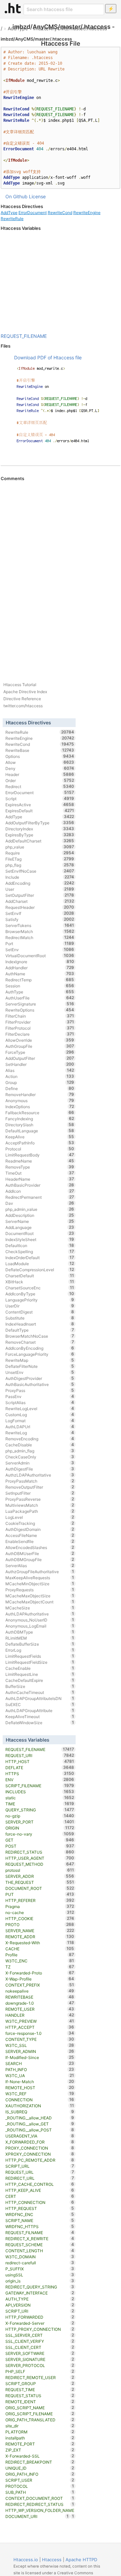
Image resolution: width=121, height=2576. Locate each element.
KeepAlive (40, 1137)
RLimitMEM (40, 1638)
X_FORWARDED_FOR (40, 2142)
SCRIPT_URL (40, 2166)
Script (40, 798)
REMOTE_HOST (40, 2088)
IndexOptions (40, 1106)
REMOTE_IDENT (40, 2402)
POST (40, 1846)
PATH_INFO (40, 2069)
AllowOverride (40, 1040)
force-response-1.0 (40, 2033)
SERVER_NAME (40, 1930)
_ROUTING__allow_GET (40, 2124)
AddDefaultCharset (40, 841)
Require (40, 853)
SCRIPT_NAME (40, 2220)
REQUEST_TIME (40, 2389)
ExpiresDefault (40, 811)
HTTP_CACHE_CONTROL (40, 2184)
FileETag (40, 859)
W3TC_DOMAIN (40, 2257)
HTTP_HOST (40, 1761)
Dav (40, 1203)
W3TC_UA (40, 2075)
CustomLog (40, 1414)
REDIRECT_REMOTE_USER (40, 2377)
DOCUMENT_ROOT (40, 1888)
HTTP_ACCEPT (40, 2027)
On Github (16, 196)
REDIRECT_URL (40, 2178)
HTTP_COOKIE (40, 1918)
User (40, 889)
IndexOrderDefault (40, 1257)
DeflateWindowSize (40, 1722)
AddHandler (40, 968)
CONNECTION (40, 2100)
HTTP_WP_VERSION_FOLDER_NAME (40, 2511)
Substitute (40, 1318)
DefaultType (40, 1330)
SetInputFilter (40, 1493)
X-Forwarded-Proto (40, 1973)
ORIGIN (40, 1828)
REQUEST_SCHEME (40, 2245)
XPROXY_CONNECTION (40, 2154)
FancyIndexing (40, 1119)
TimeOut (40, 1173)
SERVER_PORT (40, 1822)
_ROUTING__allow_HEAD (40, 2118)
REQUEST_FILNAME (40, 2232)
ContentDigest (40, 1312)
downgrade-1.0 (40, 2003)
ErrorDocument (33, 213)
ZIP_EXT (40, 2450)
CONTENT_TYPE (40, 2039)
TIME (40, 1804)
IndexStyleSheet (40, 1239)
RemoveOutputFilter (40, 1487)
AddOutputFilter (40, 1058)
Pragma (40, 1906)
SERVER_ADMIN (40, 2051)
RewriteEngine (87, 213)
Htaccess (52, 2560)
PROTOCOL (40, 2486)
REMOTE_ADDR (40, 1937)
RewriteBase (40, 750)
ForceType (40, 1052)
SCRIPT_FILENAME (40, 1786)
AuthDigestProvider (40, 1378)
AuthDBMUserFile (40, 1553)
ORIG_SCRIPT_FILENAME (40, 2414)
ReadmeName (40, 1161)
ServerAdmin (40, 1463)
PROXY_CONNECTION (40, 2148)
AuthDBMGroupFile (40, 1559)
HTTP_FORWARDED (40, 2317)
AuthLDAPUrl (40, 1427)
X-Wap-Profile (40, 1979)
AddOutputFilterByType (40, 823)
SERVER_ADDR (40, 1876)
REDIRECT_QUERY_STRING (40, 2287)
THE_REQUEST (40, 1882)
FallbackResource (40, 1113)
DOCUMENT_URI (37, 2516)
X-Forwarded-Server (40, 2323)
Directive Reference (22, 699)
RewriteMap (40, 1360)
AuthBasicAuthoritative (40, 1384)
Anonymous (40, 1100)
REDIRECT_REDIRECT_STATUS (40, 2504)
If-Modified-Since (40, 2057)
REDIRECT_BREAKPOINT (40, 2462)
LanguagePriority (40, 1300)
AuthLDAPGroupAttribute (40, 1710)
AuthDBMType (40, 1632)
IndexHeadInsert (40, 1324)
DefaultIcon (40, 1245)
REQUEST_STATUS (40, 2395)
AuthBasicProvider (40, 1185)
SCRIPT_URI (40, 2311)
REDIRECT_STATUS (40, 1852)
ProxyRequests (40, 1590)
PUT (40, 1894)
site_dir (40, 2426)
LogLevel (40, 1517)
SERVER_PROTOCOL (40, 2365)
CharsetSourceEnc (40, 1288)
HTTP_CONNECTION (40, 2202)
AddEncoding (40, 883)
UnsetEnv (40, 1372)
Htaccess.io (26, 2560)
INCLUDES (40, 1792)
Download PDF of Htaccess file (48, 357)
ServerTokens (40, 925)
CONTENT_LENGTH (40, 2251)
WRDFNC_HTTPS (40, 2226)
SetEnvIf (40, 913)
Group (40, 1082)
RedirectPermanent (40, 1197)
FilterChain (40, 1016)
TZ (40, 1967)
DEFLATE (40, 1767)
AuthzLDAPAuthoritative (40, 1475)
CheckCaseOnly (40, 1457)
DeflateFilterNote (40, 1366)
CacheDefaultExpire (40, 1680)
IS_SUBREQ (40, 2112)
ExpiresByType (40, 835)
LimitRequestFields (40, 1656)
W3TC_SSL (40, 2045)
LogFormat (40, 1421)
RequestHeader (40, 907)
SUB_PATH (40, 2492)
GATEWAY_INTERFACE (40, 2293)
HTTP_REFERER (40, 1900)
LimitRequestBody (40, 1155)
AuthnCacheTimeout (40, 1692)
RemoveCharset (40, 1342)
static (40, 1798)
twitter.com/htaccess (23, 706)
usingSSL (40, 2275)
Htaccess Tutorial (20, 685)
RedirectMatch (40, 937)
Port (40, 943)
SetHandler (40, 1064)
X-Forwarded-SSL (40, 2456)
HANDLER (40, 2015)
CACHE (40, 1949)
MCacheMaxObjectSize (40, 1596)
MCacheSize (40, 1608)
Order (40, 780)
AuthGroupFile (40, 1046)
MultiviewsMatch (40, 1505)
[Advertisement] (61, 282)
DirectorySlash (40, 1125)
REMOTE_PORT (40, 2444)
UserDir (40, 1306)
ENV (40, 1780)
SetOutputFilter (40, 895)
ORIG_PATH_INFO (40, 2474)
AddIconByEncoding (40, 1348)
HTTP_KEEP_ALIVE (40, 2190)
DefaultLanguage (40, 1131)
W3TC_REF (40, 2094)
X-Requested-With (40, 1943)
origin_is (40, 2281)
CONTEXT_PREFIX (40, 1985)
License (37, 196)
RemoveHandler (40, 1094)
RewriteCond (60, 213)
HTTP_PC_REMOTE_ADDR (40, 2160)
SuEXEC (40, 1704)
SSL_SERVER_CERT (40, 2335)
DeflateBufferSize (40, 1644)
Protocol (40, 1149)
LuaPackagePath (40, 1511)
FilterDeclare (40, 1034)
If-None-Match (40, 2081)
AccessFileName (40, 1535)
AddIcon (40, 1191)
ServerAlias (40, 1565)
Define (40, 1088)
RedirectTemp (40, 980)
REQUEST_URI (40, 1755)
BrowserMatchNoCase (40, 1336)
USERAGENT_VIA (40, 2136)
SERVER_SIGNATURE (40, 2359)
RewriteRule (12, 219)
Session (40, 986)
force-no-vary (40, 1834)
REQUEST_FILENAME (24, 336)
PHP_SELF (40, 2371)
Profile (40, 1955)
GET (40, 1840)
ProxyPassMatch (40, 1481)
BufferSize (40, 1686)
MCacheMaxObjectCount (40, 1602)
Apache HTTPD (81, 2560)
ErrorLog (40, 1650)
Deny (40, 768)
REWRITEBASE (40, 1997)
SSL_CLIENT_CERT (40, 2347)
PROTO (40, 1924)
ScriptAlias (40, 1402)
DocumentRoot (40, 1233)
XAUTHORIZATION (40, 2106)
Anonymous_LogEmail (40, 1626)
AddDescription (40, 1215)
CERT (40, 2196)
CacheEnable (40, 1668)
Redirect (40, 786)
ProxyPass (40, 1390)
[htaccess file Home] (13, 8)
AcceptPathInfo (40, 1143)
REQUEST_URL (40, 2172)
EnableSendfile (40, 1541)
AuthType (40, 992)
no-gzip (40, 1816)
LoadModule (40, 1264)
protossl (40, 1870)
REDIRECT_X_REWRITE (40, 2238)
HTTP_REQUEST (40, 2208)
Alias (40, 1070)
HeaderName (40, 1179)
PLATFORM (40, 2432)
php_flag (40, 865)
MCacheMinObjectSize (40, 1584)
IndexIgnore (40, 962)
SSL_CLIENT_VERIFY (40, 2341)
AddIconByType (40, 1294)
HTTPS (40, 1773)
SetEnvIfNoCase (40, 871)
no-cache (40, 1912)
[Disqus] (61, 573)
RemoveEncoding (40, 1439)
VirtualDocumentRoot (40, 956)
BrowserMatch (40, 931)
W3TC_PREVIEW (40, 2021)
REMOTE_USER (40, 2009)
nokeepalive (40, 1991)
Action (40, 1076)
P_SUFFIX (40, 2269)
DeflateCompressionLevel (40, 1270)
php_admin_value (40, 1209)
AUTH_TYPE (40, 2299)
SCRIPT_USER (40, 2480)
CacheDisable (40, 1445)
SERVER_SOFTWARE (40, 2353)
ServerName (40, 1221)
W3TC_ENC (40, 1961)
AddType (18, 28)
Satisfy (40, 919)
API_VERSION (40, 2305)
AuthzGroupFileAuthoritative (40, 1572)
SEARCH (40, 2063)
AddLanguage (40, 1227)
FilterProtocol (40, 1028)
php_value (40, 847)
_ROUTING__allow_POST (40, 2130)
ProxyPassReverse (40, 1499)
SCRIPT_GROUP (40, 2383)
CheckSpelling (40, 1251)
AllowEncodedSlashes (40, 1547)
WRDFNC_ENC (40, 2214)
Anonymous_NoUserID (40, 1620)
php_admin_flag (40, 1451)
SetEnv (40, 949)
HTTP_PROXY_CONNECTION (40, 2329)
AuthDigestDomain (40, 1529)
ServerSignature (40, 1004)
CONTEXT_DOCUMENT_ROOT (40, 2498)
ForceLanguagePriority (40, 1354)
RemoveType (40, 1167)
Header (40, 774)
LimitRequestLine (40, 1674)
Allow (40, 762)
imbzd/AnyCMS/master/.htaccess (70, 28)
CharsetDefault (40, 1276)
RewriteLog (40, 1433)
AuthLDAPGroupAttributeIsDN (40, 1698)
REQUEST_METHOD (40, 1864)
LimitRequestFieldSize (40, 1662)
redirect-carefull (40, 2263)
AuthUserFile (40, 998)
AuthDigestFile (40, 1469)
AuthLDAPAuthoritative (40, 1614)
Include (40, 877)
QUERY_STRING (40, 1810)
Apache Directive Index (25, 692)
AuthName (40, 974)
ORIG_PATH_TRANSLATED (40, 2420)
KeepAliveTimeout (40, 1716)
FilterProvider (40, 1022)
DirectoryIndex (40, 829)
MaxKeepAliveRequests (40, 1578)
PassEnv (40, 1396)
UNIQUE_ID (40, 2468)
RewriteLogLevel (40, 1408)
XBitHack (40, 1282)
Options (40, 756)
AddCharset (40, 901)
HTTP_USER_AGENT (40, 1858)
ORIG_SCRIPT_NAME (40, 2408)
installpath (40, 2438)
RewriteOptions (40, 1010)
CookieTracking (40, 1523)
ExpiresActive (40, 805)
